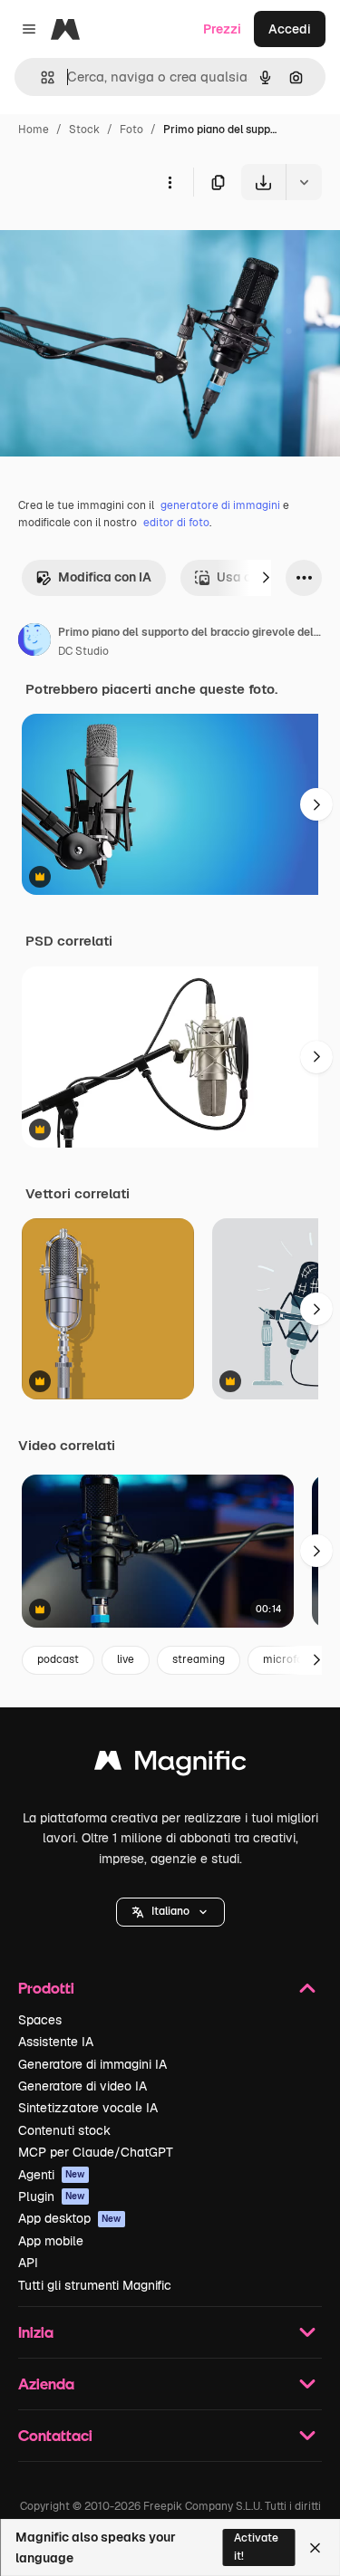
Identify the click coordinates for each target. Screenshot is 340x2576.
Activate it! (256, 2547)
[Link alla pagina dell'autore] (34, 642)
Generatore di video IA (83, 2086)
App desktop (70, 2218)
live (126, 1659)
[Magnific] (170, 1765)
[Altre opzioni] (170, 182)
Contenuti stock (64, 2130)
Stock (84, 130)
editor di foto (176, 523)
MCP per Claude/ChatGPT (96, 2152)
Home (34, 130)
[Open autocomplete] (40, 77)
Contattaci (55, 2435)
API (28, 2263)
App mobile (51, 2241)
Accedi (290, 29)
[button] (170, 1912)
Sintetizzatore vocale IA (88, 2108)
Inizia (36, 2332)
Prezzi (222, 29)
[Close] (315, 2548)
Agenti (52, 2175)
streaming (199, 1659)
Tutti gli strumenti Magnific (95, 2285)
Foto (131, 130)
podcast (58, 1659)
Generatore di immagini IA (92, 2064)
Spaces (40, 2020)
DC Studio (83, 651)
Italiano (170, 1911)
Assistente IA (56, 2042)
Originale (120, 242)
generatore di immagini (220, 505)
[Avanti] (266, 578)
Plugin (52, 2196)
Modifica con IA (105, 577)
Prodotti (46, 1988)
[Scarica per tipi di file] (304, 182)
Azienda (46, 2384)
